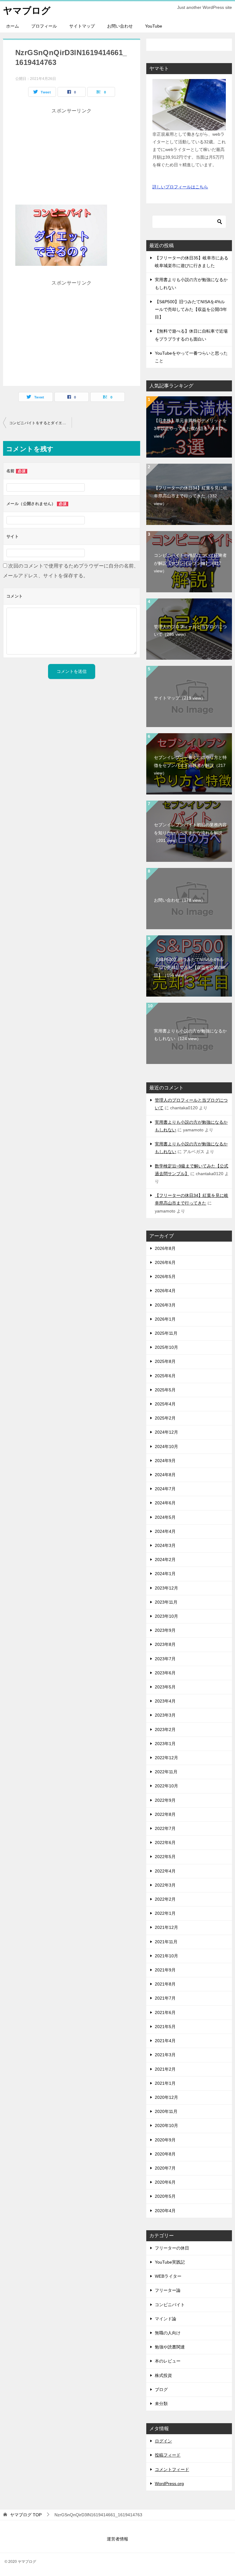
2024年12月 (166, 1432)
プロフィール (44, 26)
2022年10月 (166, 1786)
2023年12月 (166, 1588)
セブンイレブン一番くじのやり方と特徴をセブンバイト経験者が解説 (190, 765)
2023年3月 (165, 1715)
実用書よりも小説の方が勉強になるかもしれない (190, 1035)
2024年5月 (165, 1517)
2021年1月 (165, 2083)
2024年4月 (165, 1531)
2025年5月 (165, 1390)
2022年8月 (165, 1814)
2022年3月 (165, 1885)
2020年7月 (165, 2168)
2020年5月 (165, 2196)
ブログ (161, 2389)
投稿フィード (168, 2455)
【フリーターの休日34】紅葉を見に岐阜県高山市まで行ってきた (191, 496)
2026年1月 (165, 1319)
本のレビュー (168, 2361)
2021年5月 (165, 2027)
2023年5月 (165, 1687)
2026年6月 (165, 1262)
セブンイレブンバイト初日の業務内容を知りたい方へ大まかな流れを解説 (190, 832)
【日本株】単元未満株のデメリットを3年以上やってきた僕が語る (190, 428)
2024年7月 (165, 1489)
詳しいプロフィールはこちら (180, 187)
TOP (26, 2515)
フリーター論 (168, 2290)
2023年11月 (166, 1602)
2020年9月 (165, 2140)
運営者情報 (117, 2539)
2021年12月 (166, 1927)
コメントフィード (172, 2469)
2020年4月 (165, 2211)
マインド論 (166, 2319)
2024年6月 (165, 1503)
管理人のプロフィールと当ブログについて (190, 630)
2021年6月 (165, 2012)
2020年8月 (165, 2154)
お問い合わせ (120, 26)
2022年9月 (165, 1800)
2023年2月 (165, 1729)
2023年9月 (165, 1630)
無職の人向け (168, 2333)
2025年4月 (165, 1404)
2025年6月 (165, 1376)
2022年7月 (165, 1828)
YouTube (154, 26)
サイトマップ (82, 26)
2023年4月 (165, 1701)
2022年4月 (165, 1871)
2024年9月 (165, 1461)
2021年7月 (165, 1998)
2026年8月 (165, 1248)
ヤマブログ (27, 11)
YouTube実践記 (170, 2262)
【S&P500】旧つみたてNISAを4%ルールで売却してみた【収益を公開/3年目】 (191, 309)
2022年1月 (165, 1913)
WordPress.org (169, 2484)
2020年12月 (166, 2097)
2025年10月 (166, 1347)
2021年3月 (165, 2055)
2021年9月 (165, 1970)
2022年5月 (165, 1857)
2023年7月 (165, 1659)
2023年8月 (165, 1644)
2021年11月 (166, 1942)
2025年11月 (166, 1333)
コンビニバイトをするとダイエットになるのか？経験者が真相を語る (40, 423)
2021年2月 (165, 2069)
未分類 (161, 2404)
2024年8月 (165, 1475)
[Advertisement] (72, 159)
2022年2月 (165, 1899)
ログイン (163, 2441)
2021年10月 (166, 1956)
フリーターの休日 (172, 2248)
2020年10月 (166, 2125)
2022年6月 (165, 1842)
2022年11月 (166, 1772)
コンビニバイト (170, 2305)
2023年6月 (165, 1673)
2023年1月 (165, 1744)
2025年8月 (165, 1361)
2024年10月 (166, 1446)
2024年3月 (165, 1545)
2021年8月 (165, 1984)
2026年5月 (165, 1277)
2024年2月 (165, 1560)
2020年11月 (166, 2111)
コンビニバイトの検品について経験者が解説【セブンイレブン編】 (190, 563)
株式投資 (163, 2375)
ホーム (13, 26)
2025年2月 (165, 1418)
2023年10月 (166, 1616)
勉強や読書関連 (170, 2347)
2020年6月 (165, 2182)
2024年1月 (165, 1574)
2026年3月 (165, 1305)
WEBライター (168, 2276)
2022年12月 (166, 1758)
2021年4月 (165, 2041)
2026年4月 (165, 1291)
